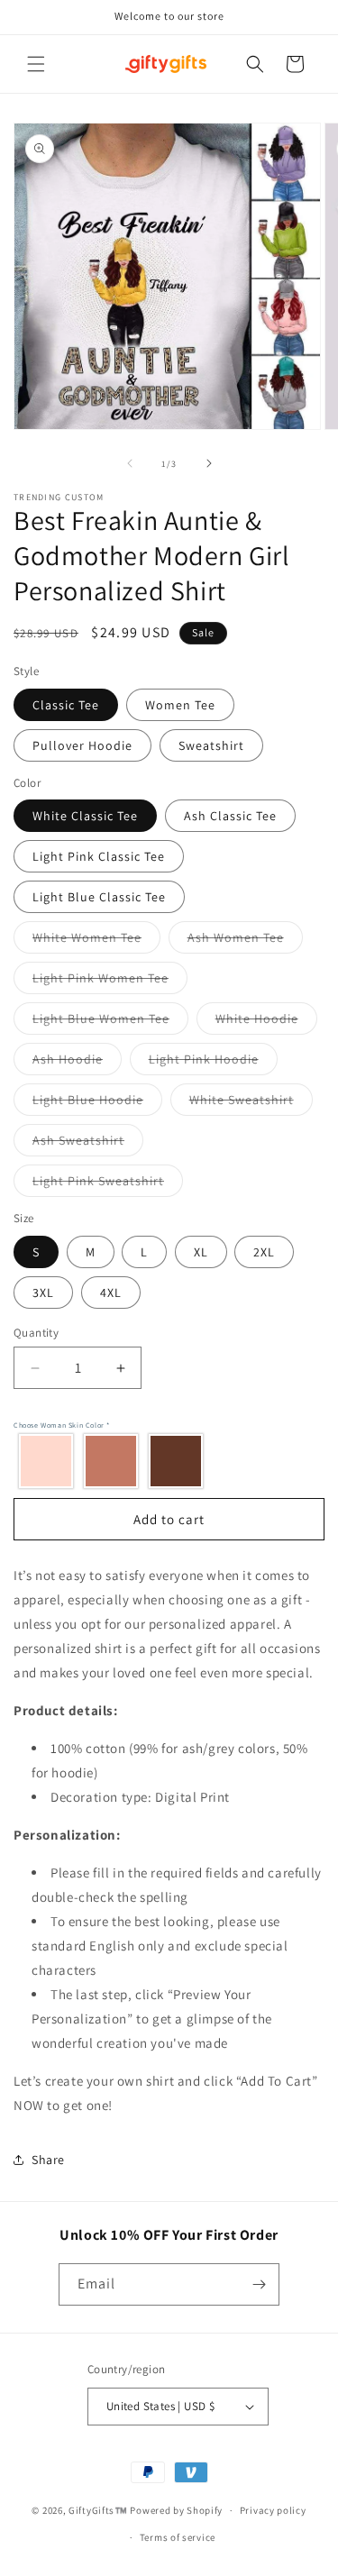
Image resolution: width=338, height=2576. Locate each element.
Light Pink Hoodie (213, 1063)
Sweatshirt (211, 745)
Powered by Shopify (176, 2510)
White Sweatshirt (251, 1103)
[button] (36, 64)
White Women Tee (96, 941)
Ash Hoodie (77, 1063)
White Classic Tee (85, 816)
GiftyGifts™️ (98, 2510)
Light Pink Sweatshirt (108, 1184)
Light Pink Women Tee (110, 982)
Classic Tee (66, 705)
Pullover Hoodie (82, 745)
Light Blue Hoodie (97, 1103)
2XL (264, 1252)
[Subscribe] (259, 2284)
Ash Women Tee (245, 941)
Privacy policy (273, 2510)
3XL (43, 1293)
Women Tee (180, 705)
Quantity (36, 1333)
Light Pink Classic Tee (99, 856)
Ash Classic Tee (230, 816)
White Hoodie (266, 1022)
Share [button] (48, 2160)
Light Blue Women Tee (110, 1022)
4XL (111, 1293)
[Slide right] (209, 463)
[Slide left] (130, 463)
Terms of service (178, 2537)
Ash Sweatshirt (88, 1144)
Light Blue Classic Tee (99, 897)
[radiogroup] (164, 1460)
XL (201, 1252)
